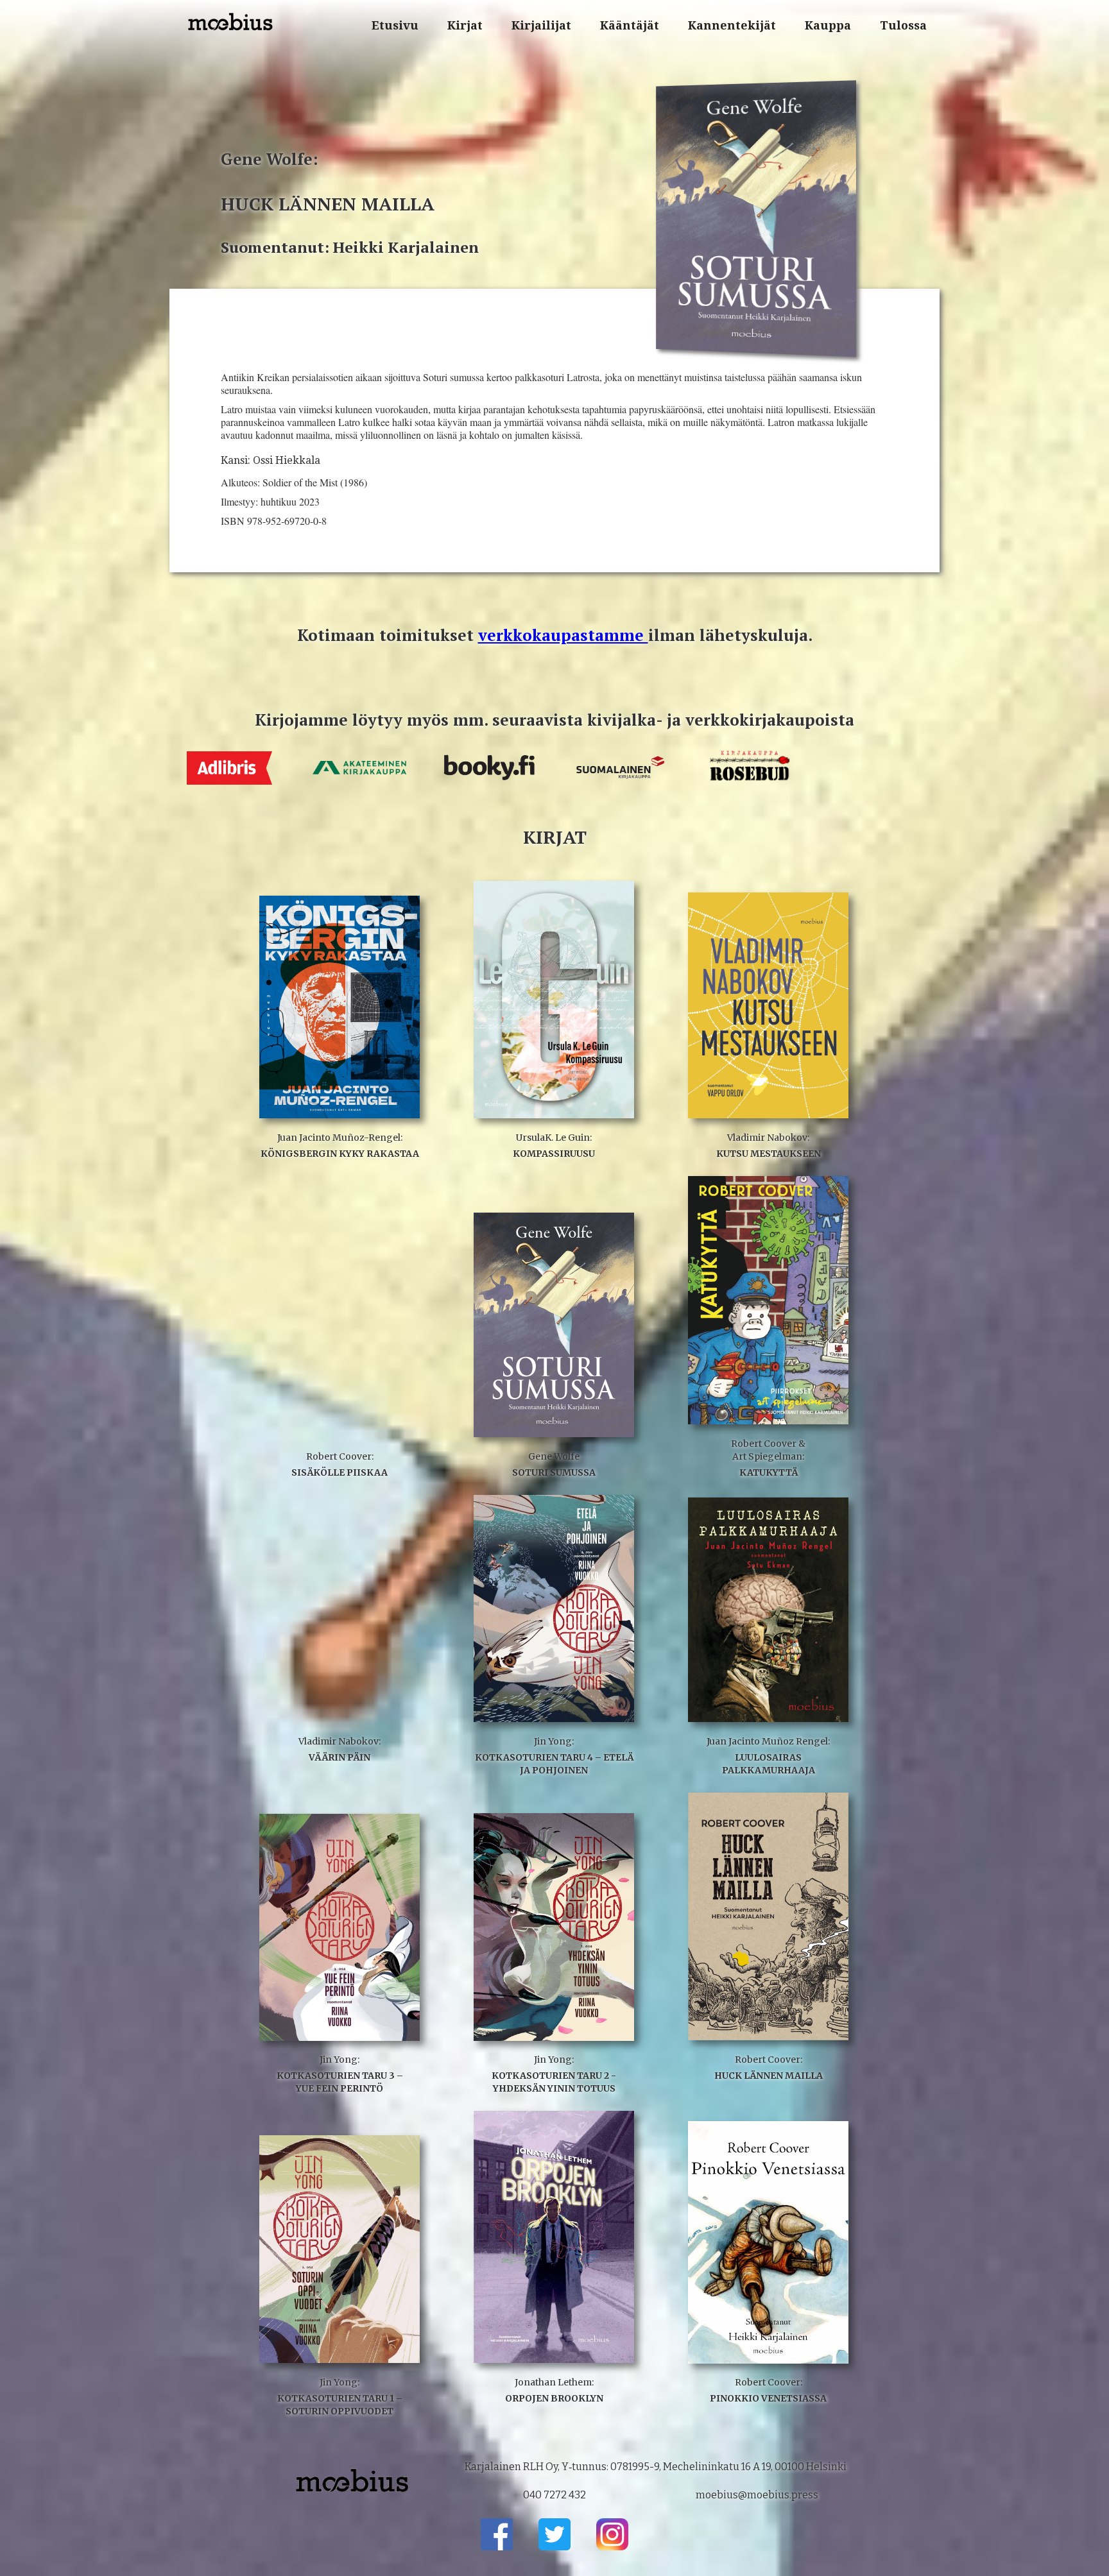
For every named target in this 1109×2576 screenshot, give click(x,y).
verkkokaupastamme (563, 635)
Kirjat (465, 25)
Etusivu (395, 25)
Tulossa (903, 25)
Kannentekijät (732, 25)
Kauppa (828, 25)
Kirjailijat (541, 25)
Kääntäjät (630, 25)
